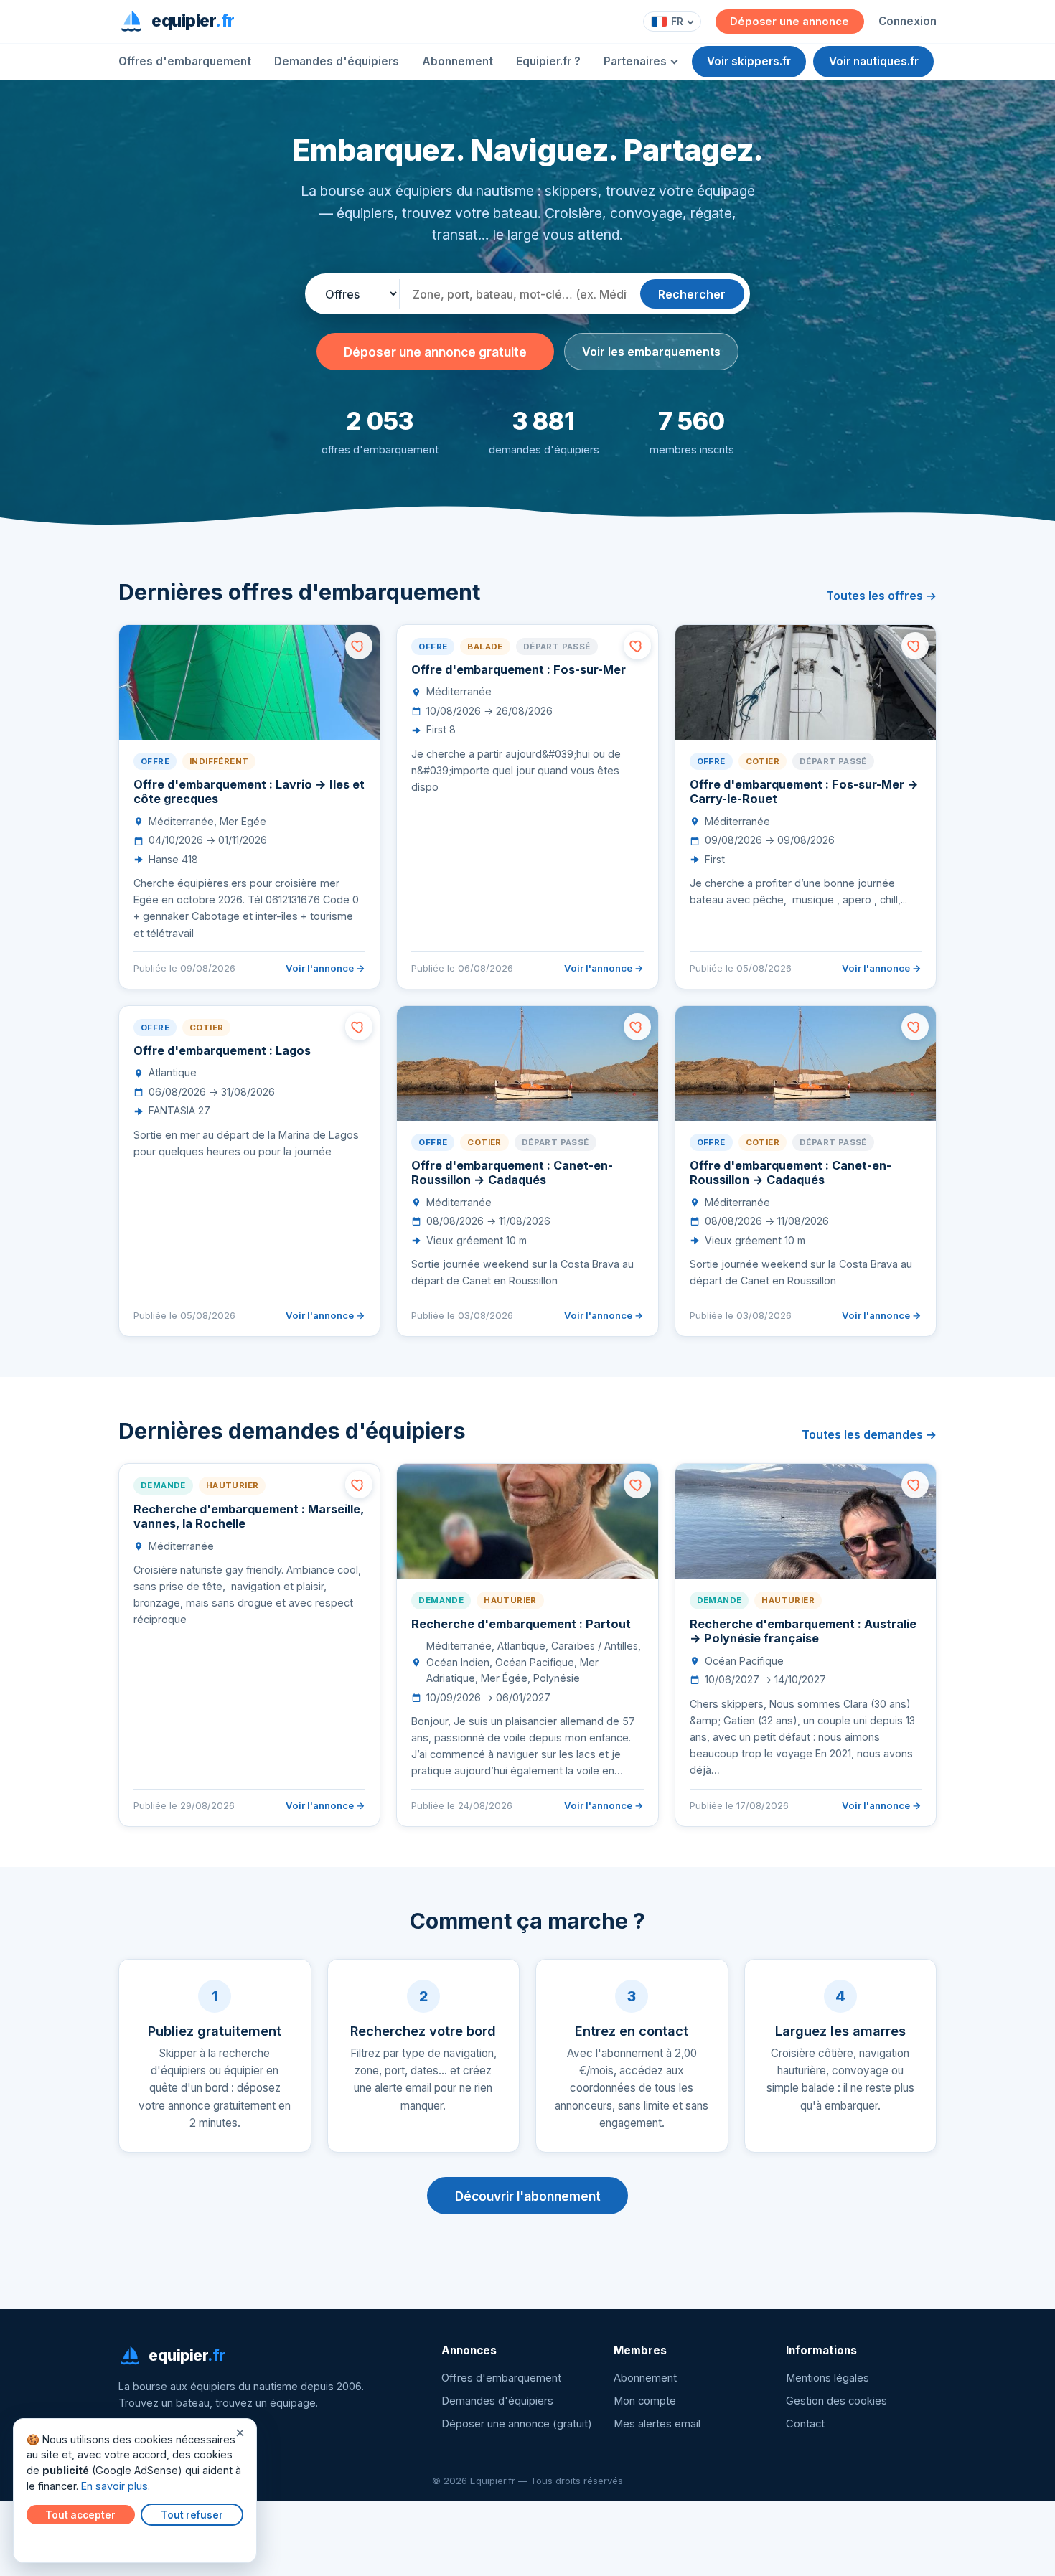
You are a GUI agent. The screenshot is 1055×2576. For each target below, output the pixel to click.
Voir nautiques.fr (874, 61)
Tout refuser (192, 2515)
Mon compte (645, 2401)
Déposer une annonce (789, 22)
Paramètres (58, 2542)
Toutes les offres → (881, 596)
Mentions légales (827, 2378)
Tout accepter (80, 2515)
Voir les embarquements (651, 352)
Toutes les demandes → (869, 1434)
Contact (805, 2424)
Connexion (908, 21)
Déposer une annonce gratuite (435, 352)
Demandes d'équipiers (337, 61)
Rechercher (692, 294)
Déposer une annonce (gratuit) (517, 2424)
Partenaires (635, 61)
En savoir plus (114, 2486)
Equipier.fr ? (548, 61)
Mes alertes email (657, 2424)
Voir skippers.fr (749, 61)
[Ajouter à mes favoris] (359, 646)
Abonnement (458, 61)
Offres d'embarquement (185, 61)
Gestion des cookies (836, 2401)
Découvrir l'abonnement (528, 2196)
